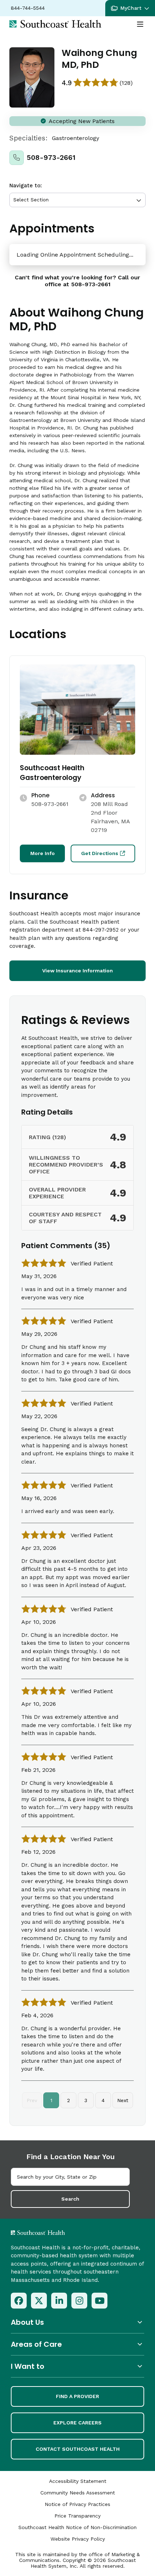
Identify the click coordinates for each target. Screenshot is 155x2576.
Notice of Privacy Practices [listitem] (77, 2504)
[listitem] (19, 2301)
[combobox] (70, 2177)
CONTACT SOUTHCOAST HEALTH (78, 2449)
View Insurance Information (77, 971)
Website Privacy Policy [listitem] (78, 2539)
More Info (43, 853)
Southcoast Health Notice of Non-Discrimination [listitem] (77, 2527)
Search (70, 2199)
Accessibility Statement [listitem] (78, 2481)
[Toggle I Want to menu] (77, 2366)
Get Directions (100, 853)
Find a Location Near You (70, 2157)
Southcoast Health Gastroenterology (52, 773)
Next (123, 2100)
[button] (130, 8)
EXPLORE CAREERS (77, 2423)
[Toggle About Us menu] (77, 2322)
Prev (32, 2100)
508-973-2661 (51, 158)
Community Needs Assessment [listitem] (78, 2493)
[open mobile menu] (140, 25)
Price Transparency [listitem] (77, 2516)
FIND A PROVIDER (77, 2396)
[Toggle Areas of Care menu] (77, 2344)
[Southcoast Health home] (55, 24)
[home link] (57, 2233)
